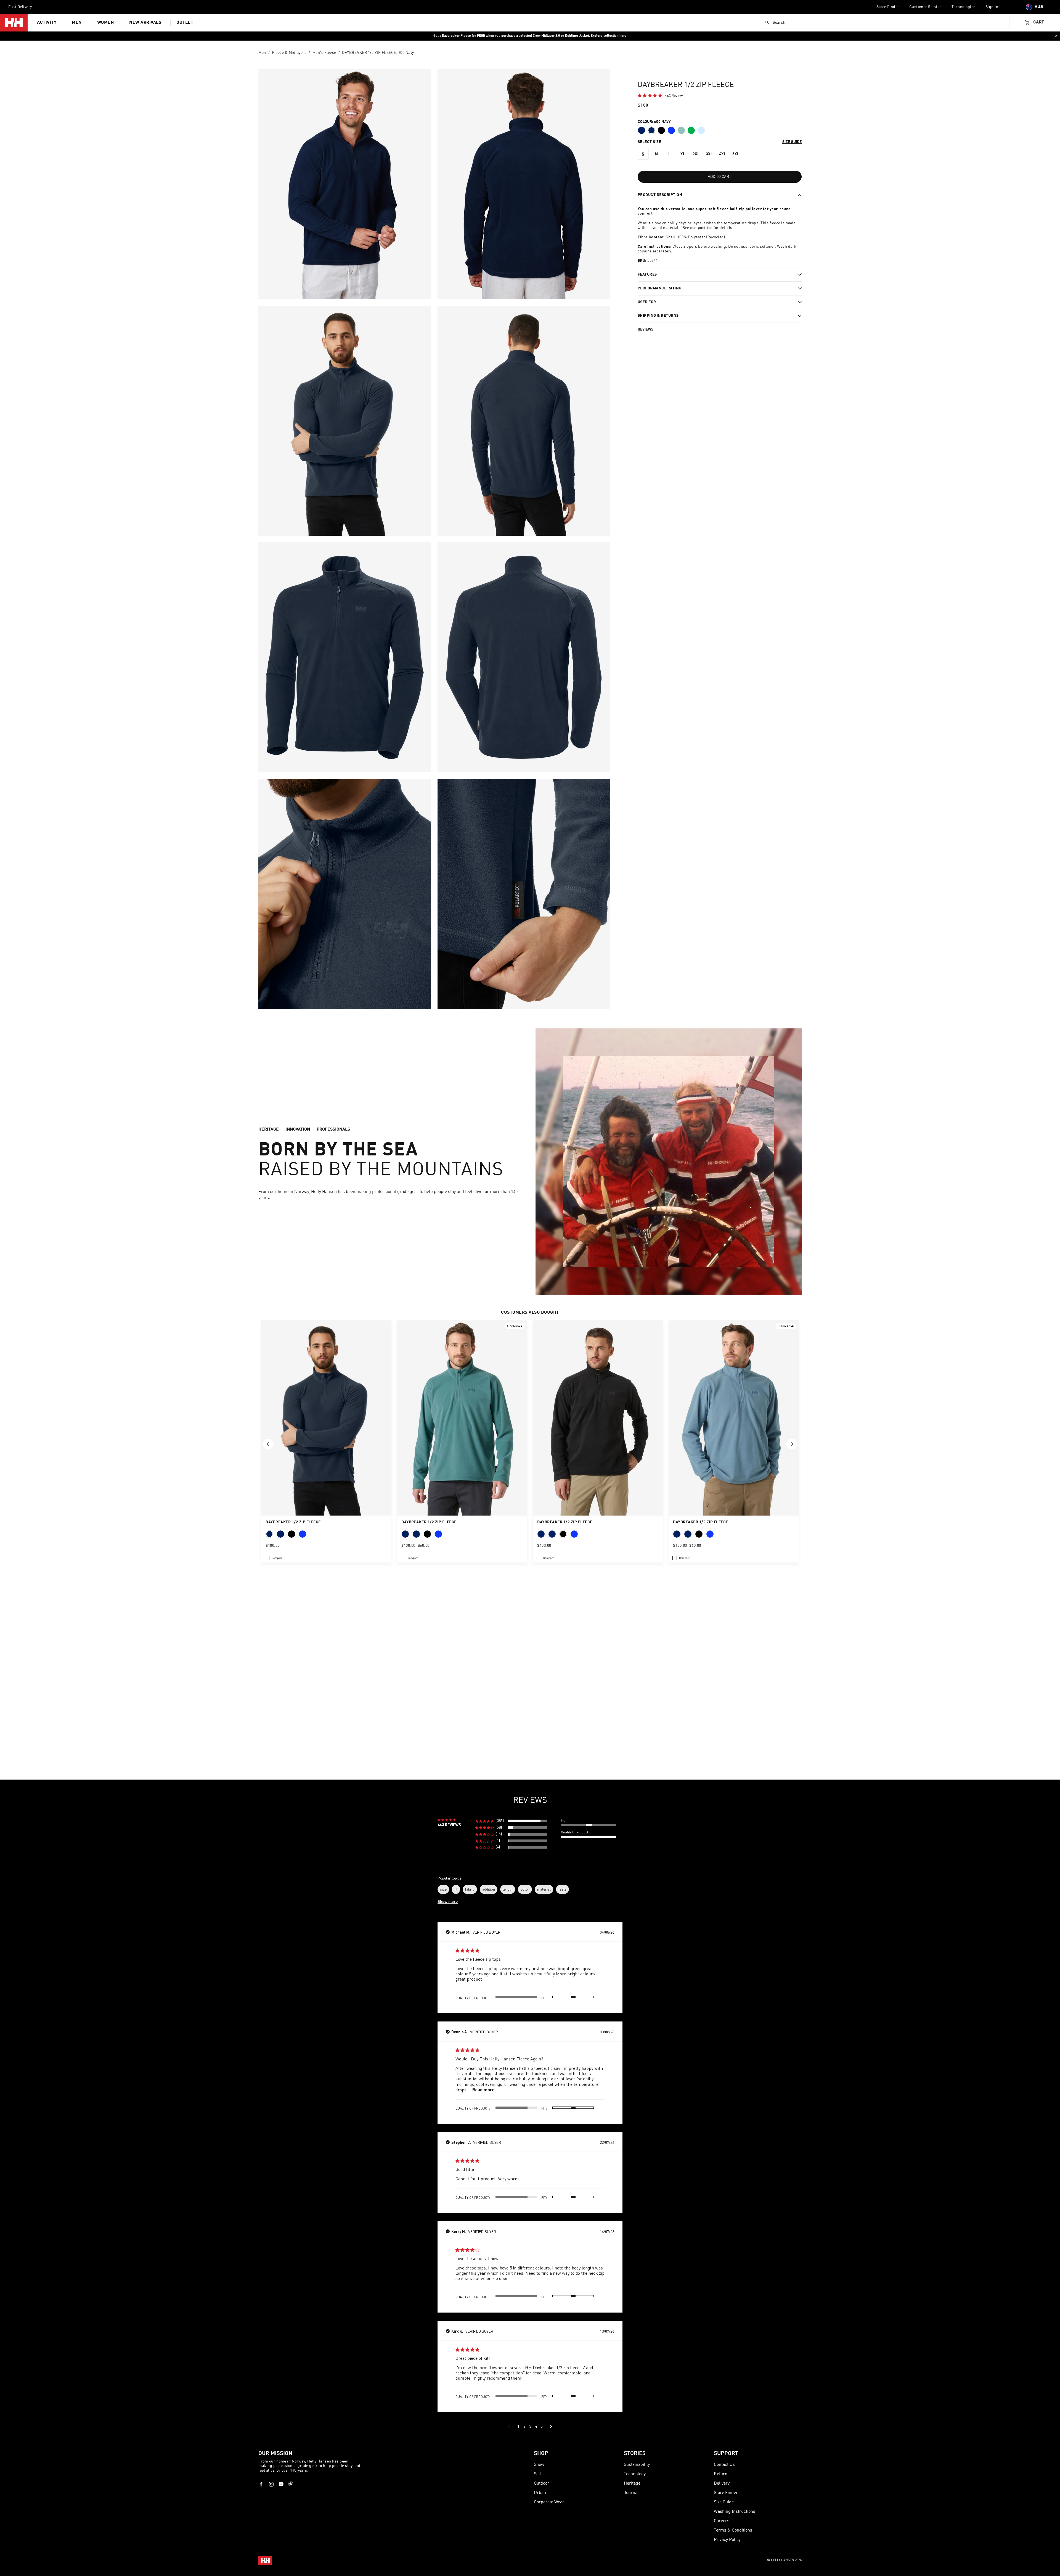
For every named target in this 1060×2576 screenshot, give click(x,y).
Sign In (992, 7)
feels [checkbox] (562, 1889)
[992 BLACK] (661, 130)
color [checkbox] (525, 1889)
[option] (643, 154)
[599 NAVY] (642, 130)
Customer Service (925, 7)
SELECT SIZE (650, 142)
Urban (540, 2493)
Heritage (632, 2483)
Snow (539, 2465)
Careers (722, 2521)
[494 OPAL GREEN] (681, 130)
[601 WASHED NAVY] (701, 130)
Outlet (185, 23)
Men (77, 23)
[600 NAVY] (651, 130)
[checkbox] (274, 1558)
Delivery (722, 2483)
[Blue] (671, 130)
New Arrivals (145, 23)
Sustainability (637, 2465)
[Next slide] (792, 1444)
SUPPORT (726, 2454)
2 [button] (524, 2426)
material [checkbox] (544, 1889)
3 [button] (530, 2426)
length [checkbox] (508, 1889)
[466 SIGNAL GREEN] (691, 130)
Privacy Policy (727, 2540)
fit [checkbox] (456, 1889)
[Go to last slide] (268, 1444)
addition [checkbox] (489, 1889)
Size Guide (724, 2502)
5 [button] (542, 2426)
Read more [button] (483, 2090)
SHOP (541, 2454)
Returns (722, 2474)
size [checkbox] (443, 1889)
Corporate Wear (549, 2502)
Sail (537, 2474)
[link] (661, 95)
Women (106, 23)
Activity (47, 23)
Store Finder (888, 7)
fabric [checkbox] (470, 1889)
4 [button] (536, 2426)
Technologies (964, 7)
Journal (631, 2493)
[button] (511, 1821)
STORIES (635, 2454)
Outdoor (542, 2483)
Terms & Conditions (733, 2530)
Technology (635, 2474)
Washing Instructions (735, 2512)
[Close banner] (1056, 36)
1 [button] (518, 2426)
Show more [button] (448, 1902)
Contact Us (724, 2465)
